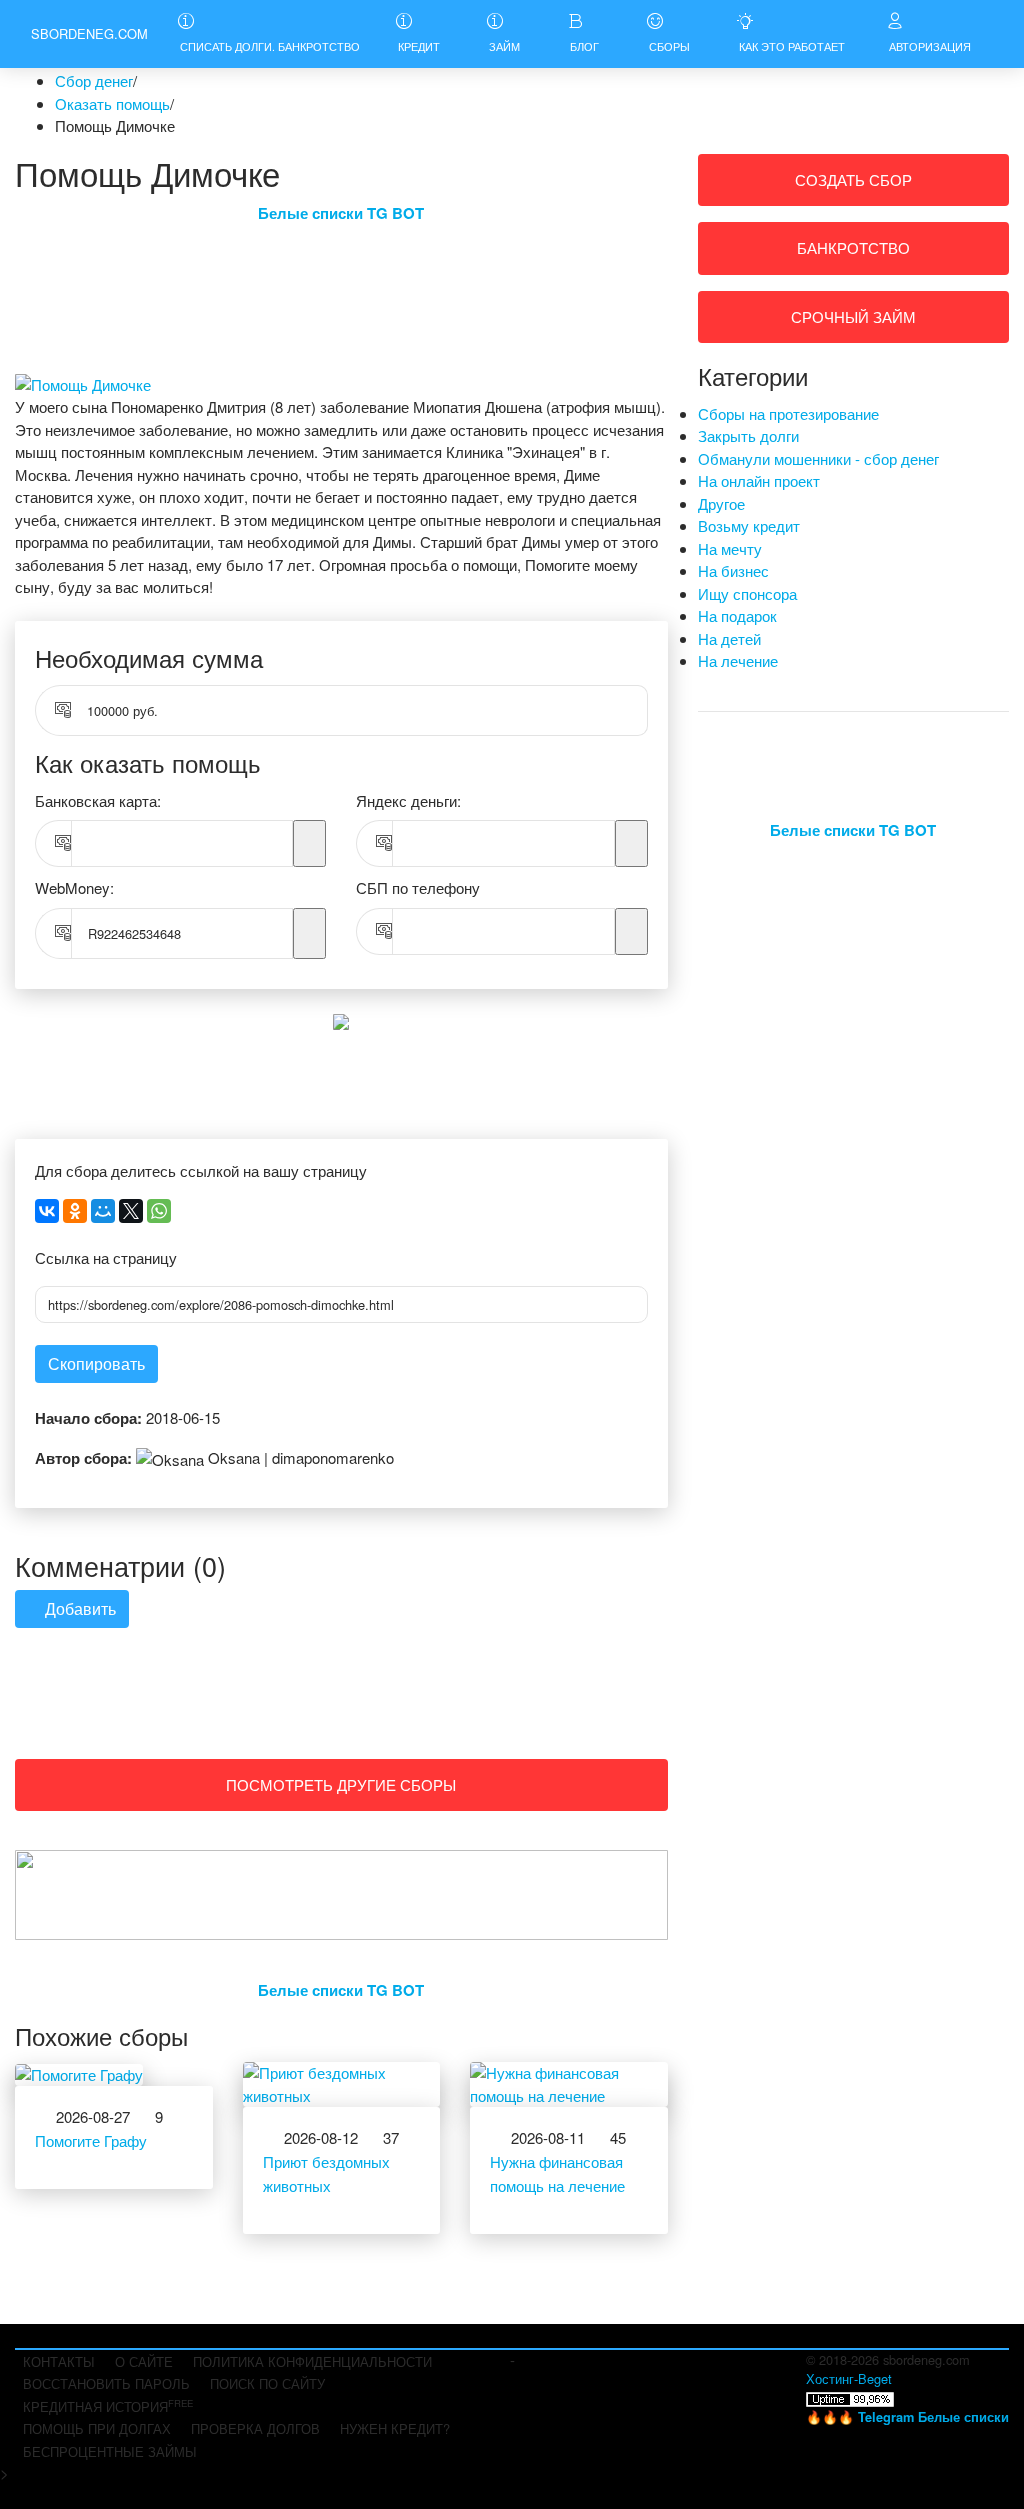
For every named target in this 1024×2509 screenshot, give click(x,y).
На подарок (737, 615)
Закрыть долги (748, 435)
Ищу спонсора (747, 593)
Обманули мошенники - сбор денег (818, 458)
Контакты (59, 2361)
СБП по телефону (418, 887)
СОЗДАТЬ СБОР (853, 179)
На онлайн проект (759, 480)
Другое (721, 503)
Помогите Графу (91, 2140)
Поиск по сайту (267, 2383)
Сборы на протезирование (788, 413)
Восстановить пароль (106, 2383)
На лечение (738, 660)
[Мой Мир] (103, 1211)
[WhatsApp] (159, 1211)
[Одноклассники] (75, 1211)
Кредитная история (108, 2406)
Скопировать (96, 1363)
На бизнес (733, 570)
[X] (131, 1211)
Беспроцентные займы (110, 2451)
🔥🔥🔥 (907, 2416)
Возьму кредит (749, 525)
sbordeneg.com (89, 33)
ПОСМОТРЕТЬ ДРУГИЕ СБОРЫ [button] (341, 1784)
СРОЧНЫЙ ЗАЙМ (853, 316)
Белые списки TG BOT (341, 213)
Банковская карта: (98, 800)
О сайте (144, 2361)
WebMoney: (74, 887)
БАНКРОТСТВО (853, 247)
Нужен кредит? (395, 2428)
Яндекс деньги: (408, 800)
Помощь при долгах (97, 2428)
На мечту (730, 548)
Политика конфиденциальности (312, 2361)
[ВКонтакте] (47, 1211)
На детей (729, 638)
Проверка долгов (255, 2428)
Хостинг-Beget (849, 2378)
